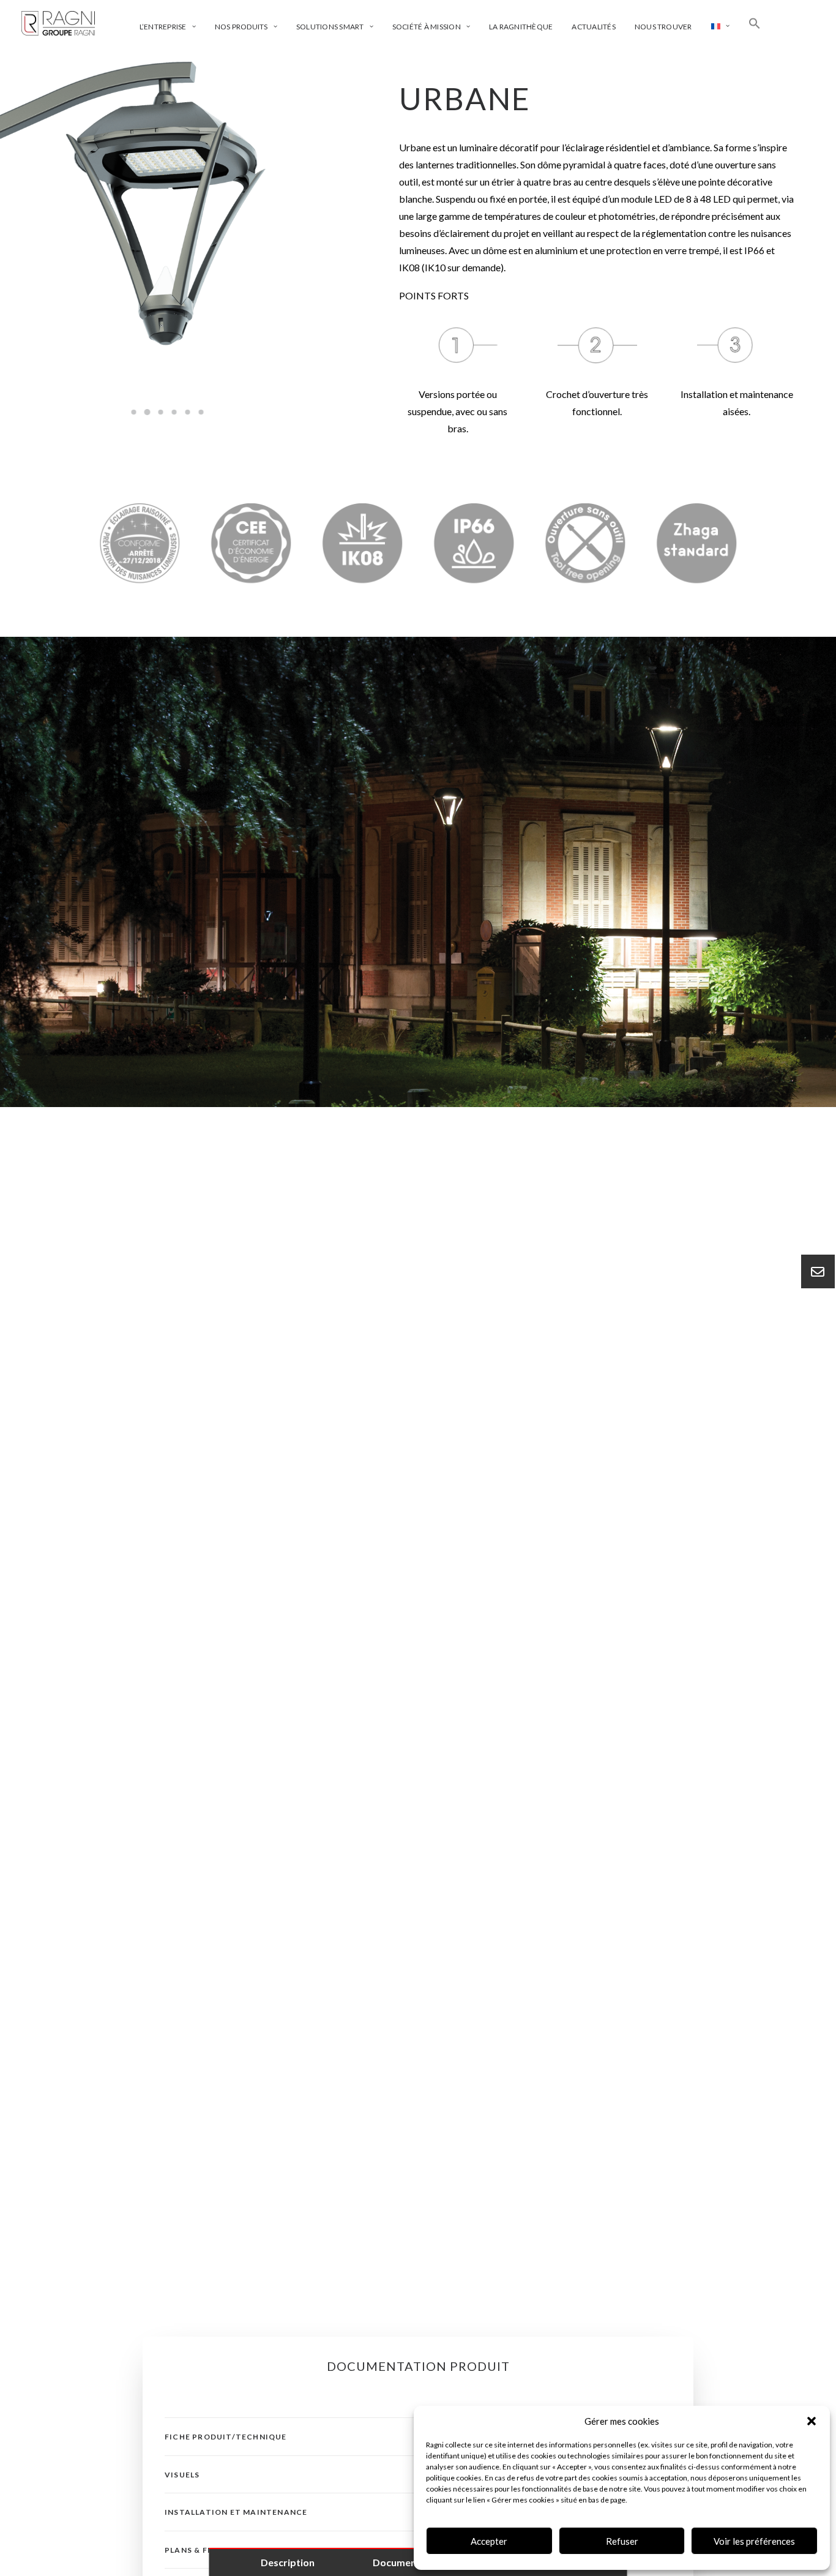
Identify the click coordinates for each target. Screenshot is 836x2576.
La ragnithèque (521, 27)
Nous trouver (663, 27)
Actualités (593, 27)
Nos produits (241, 27)
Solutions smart (330, 27)
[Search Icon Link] (755, 23)
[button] (812, 2421)
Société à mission (427, 27)
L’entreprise (163, 27)
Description (288, 2562)
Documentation (409, 2562)
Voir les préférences (754, 2541)
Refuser (622, 2541)
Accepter (489, 2541)
